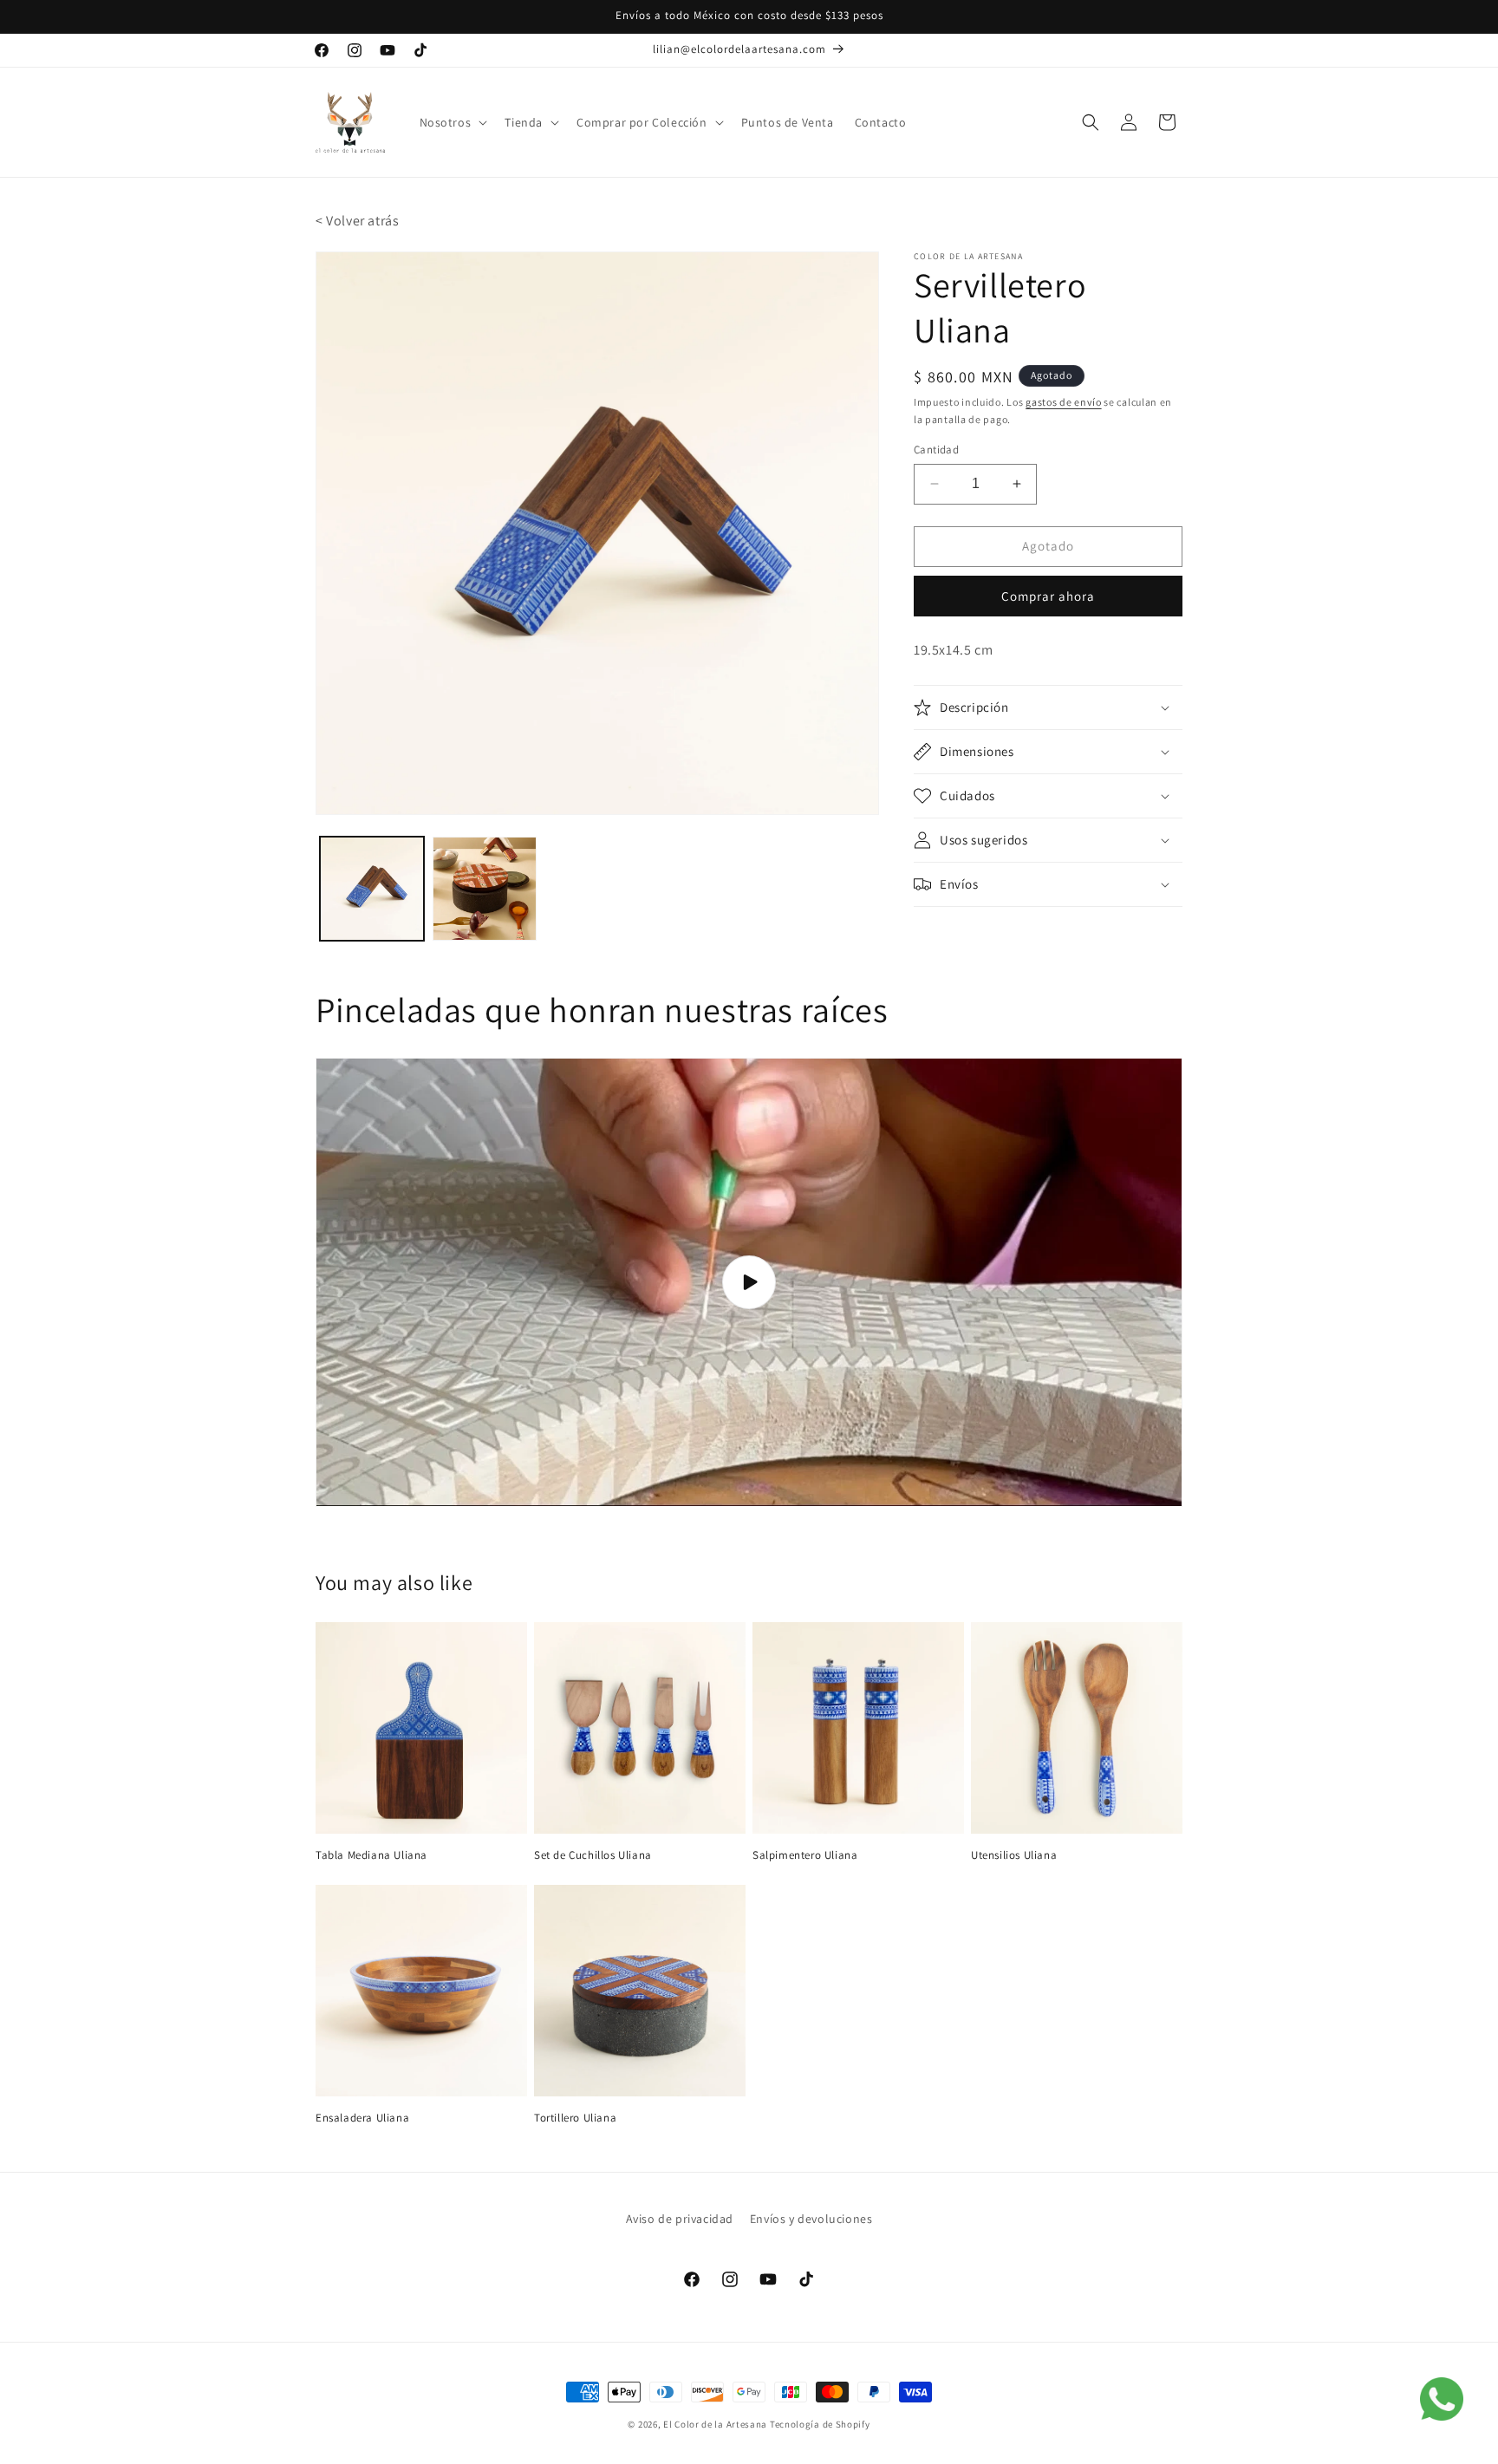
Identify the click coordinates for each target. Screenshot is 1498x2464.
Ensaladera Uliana (362, 2118)
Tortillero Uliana (575, 2118)
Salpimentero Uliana (805, 1855)
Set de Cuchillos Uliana (593, 1855)
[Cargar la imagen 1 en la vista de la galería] (372, 889)
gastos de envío (1064, 402)
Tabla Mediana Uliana (371, 1855)
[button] (452, 122)
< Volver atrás (357, 221)
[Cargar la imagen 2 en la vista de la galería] (485, 889)
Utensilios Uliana (1014, 1855)
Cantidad (936, 450)
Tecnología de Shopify (820, 2424)
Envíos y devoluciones (811, 2219)
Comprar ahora (1048, 596)
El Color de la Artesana (715, 2424)
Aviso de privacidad (680, 2219)
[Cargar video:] (749, 1282)
